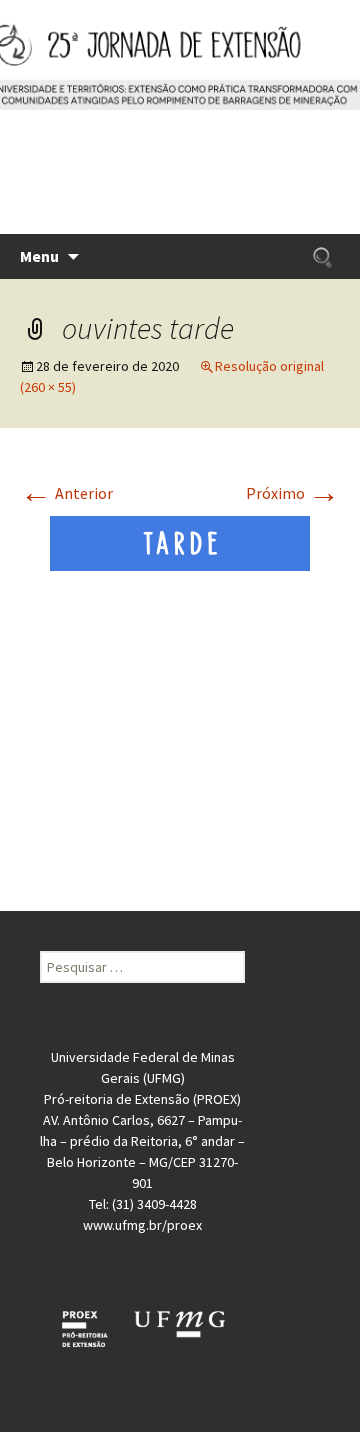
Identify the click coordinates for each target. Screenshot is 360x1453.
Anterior (66, 493)
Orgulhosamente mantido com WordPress (180, 1442)
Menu (39, 256)
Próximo (293, 493)
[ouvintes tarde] (180, 541)
